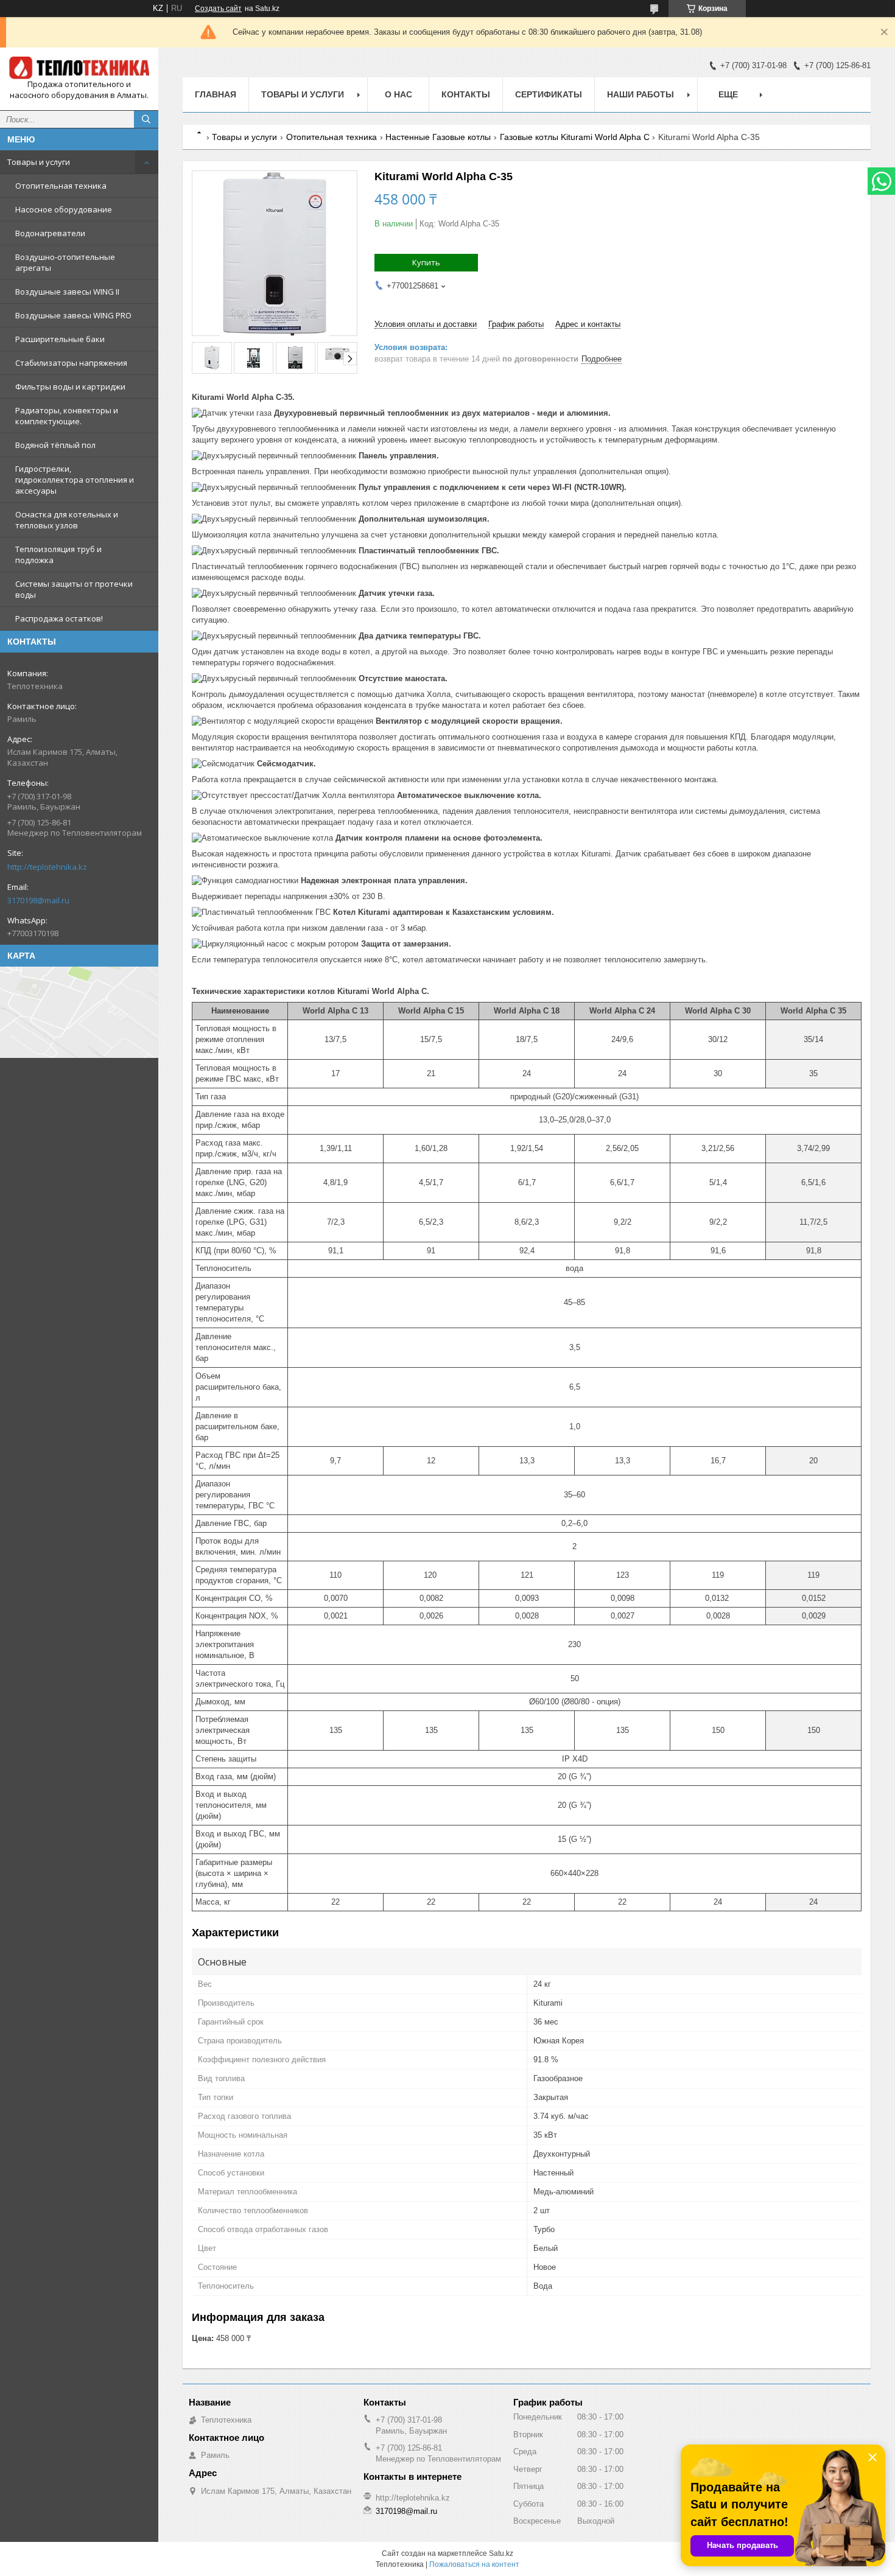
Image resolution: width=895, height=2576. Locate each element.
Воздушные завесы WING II (67, 292)
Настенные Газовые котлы (438, 137)
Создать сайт (218, 9)
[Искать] (146, 119)
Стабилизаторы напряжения (71, 363)
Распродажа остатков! (59, 618)
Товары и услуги (39, 162)
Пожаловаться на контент (474, 2564)
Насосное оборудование (64, 209)
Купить (426, 262)
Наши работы (641, 94)
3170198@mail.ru (38, 900)
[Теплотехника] (79, 68)
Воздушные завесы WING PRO (73, 315)
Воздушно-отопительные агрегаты (65, 262)
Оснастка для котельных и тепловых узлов (67, 520)
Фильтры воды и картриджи (70, 387)
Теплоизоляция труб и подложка (58, 555)
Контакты (466, 94)
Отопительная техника (61, 186)
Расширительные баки (60, 339)
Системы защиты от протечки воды (74, 589)
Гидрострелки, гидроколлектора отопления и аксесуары (75, 480)
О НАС (398, 94)
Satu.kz (501, 2553)
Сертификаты (549, 94)
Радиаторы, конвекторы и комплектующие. (67, 416)
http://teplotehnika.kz (47, 867)
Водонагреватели (50, 233)
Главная (216, 94)
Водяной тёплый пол (55, 445)
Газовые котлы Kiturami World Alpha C (575, 137)
